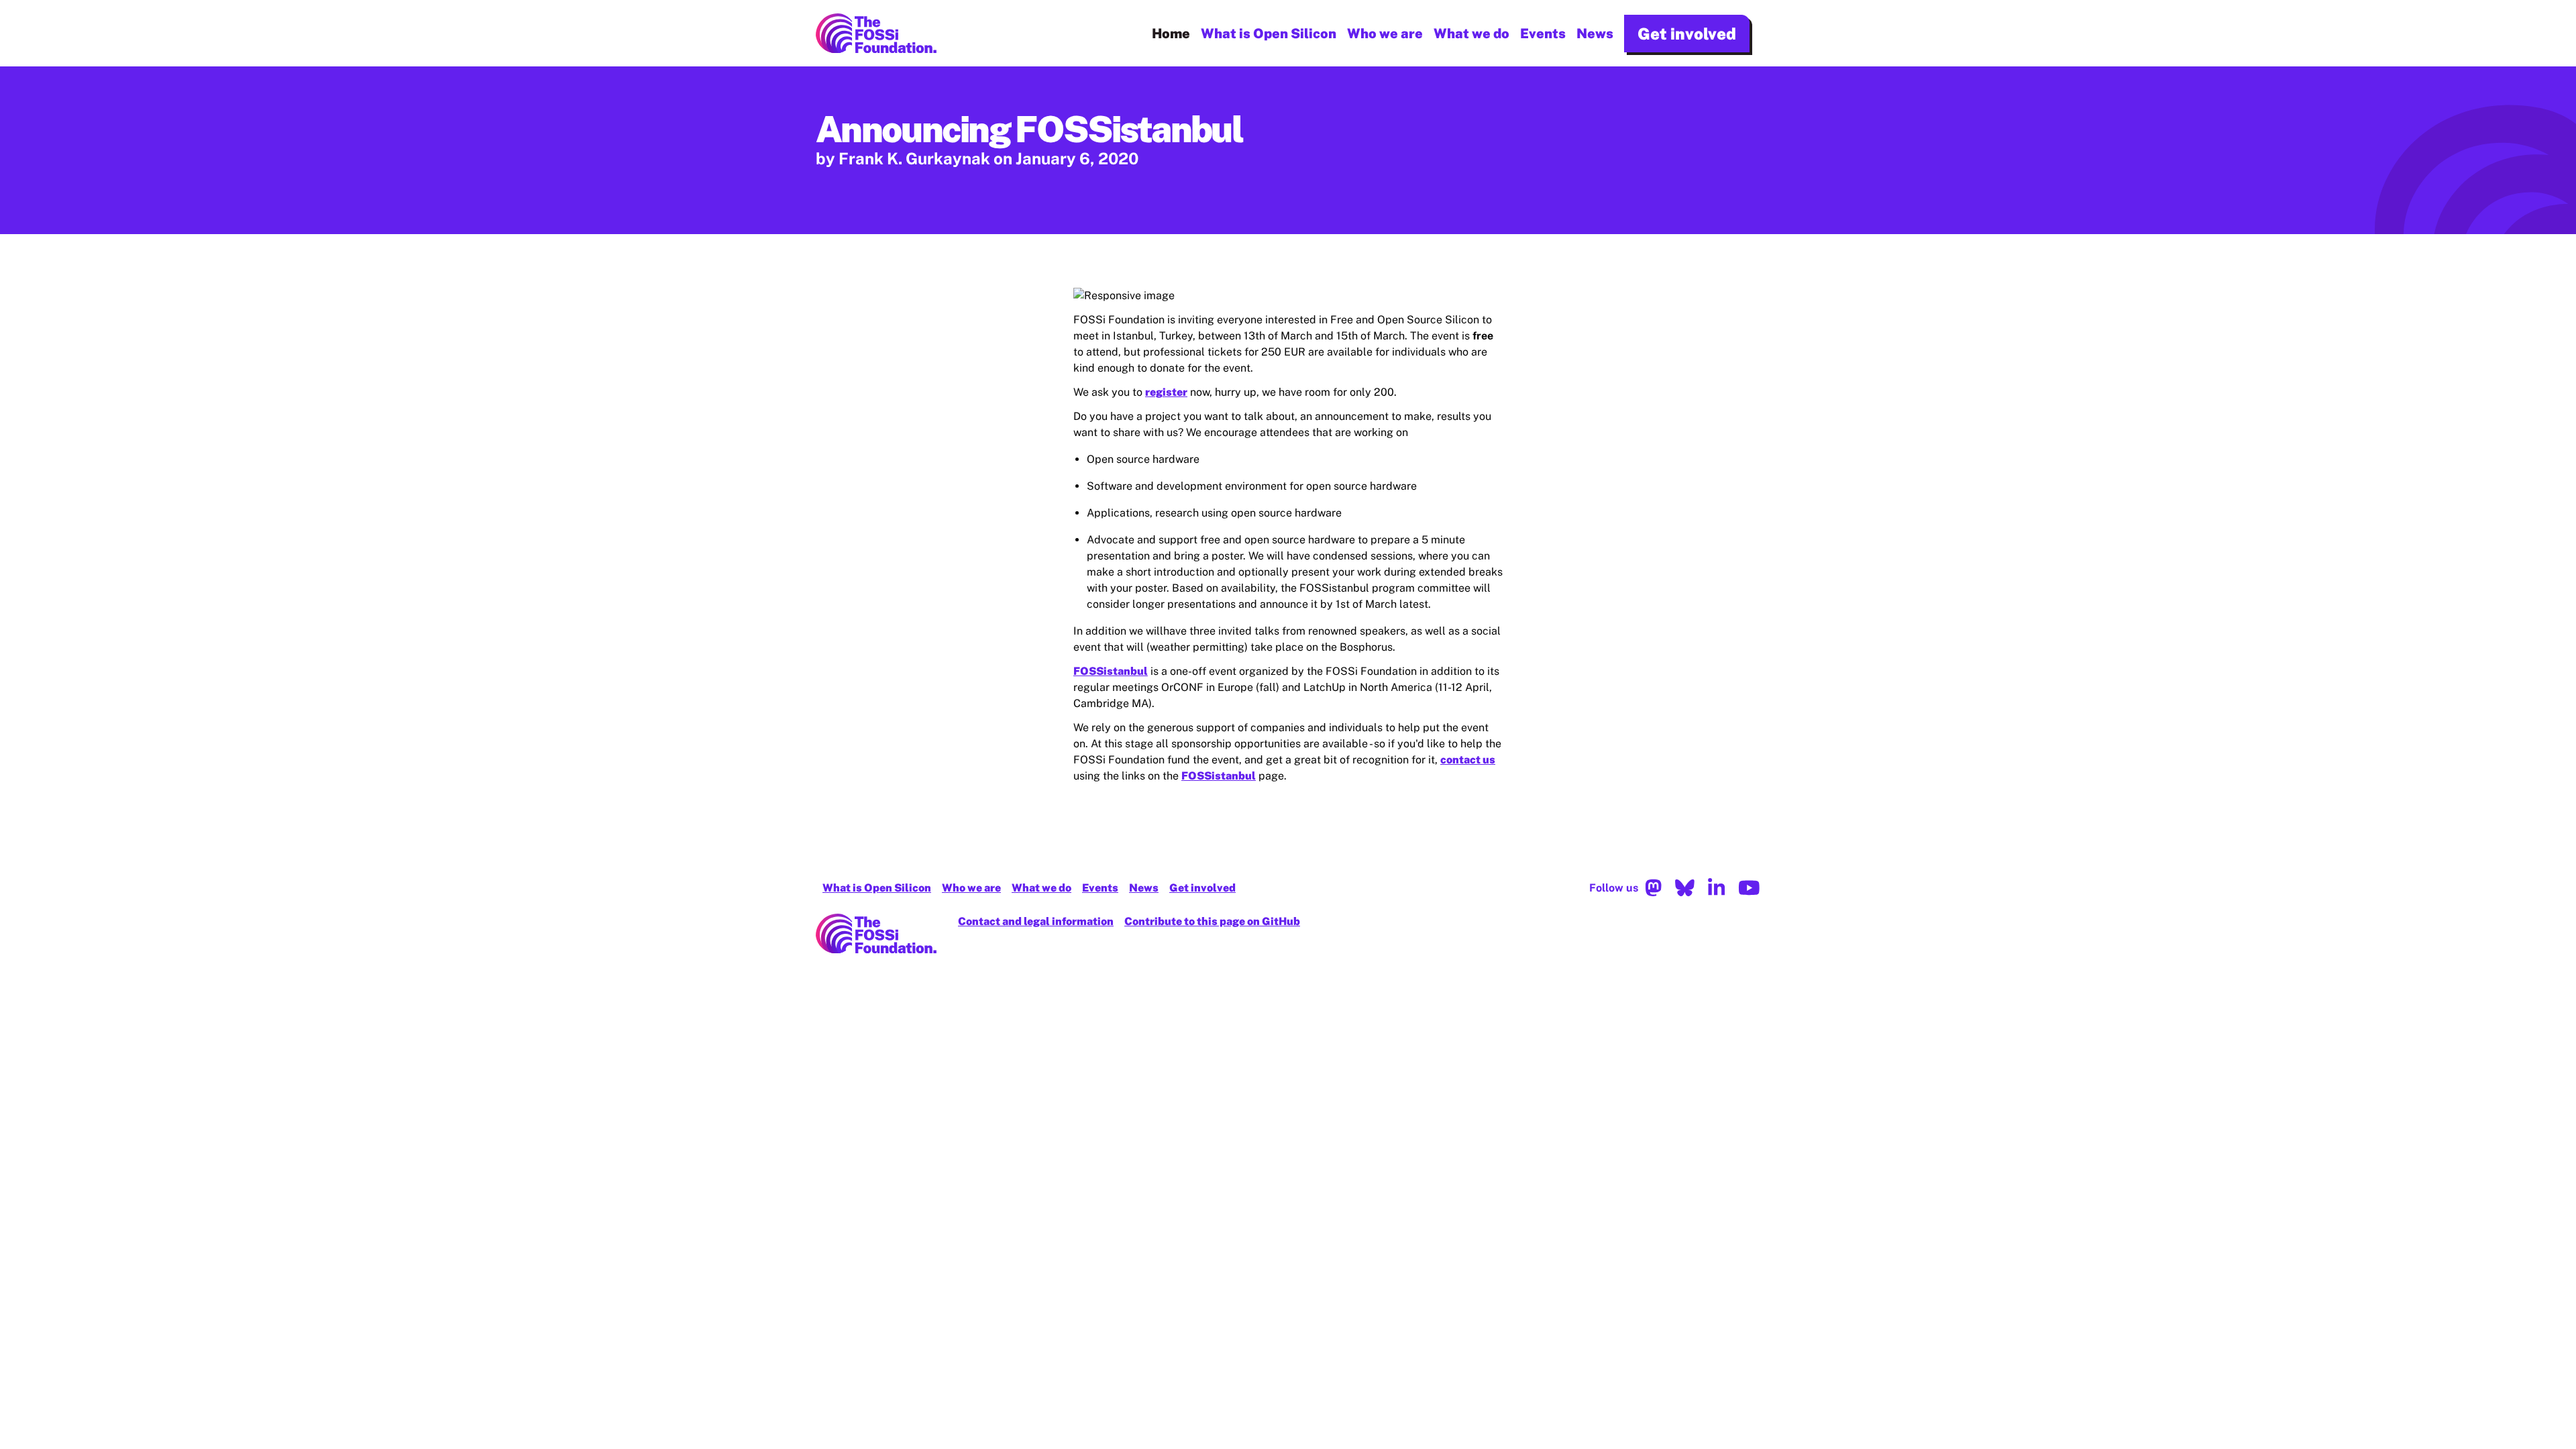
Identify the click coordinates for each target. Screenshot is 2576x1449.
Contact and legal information (1036, 921)
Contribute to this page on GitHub (1212, 921)
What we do (1471, 34)
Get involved (1687, 34)
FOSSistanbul (1111, 671)
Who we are (1385, 34)
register (1166, 392)
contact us (1468, 760)
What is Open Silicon (1269, 34)
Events (1543, 34)
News (1595, 34)
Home (1171, 34)
